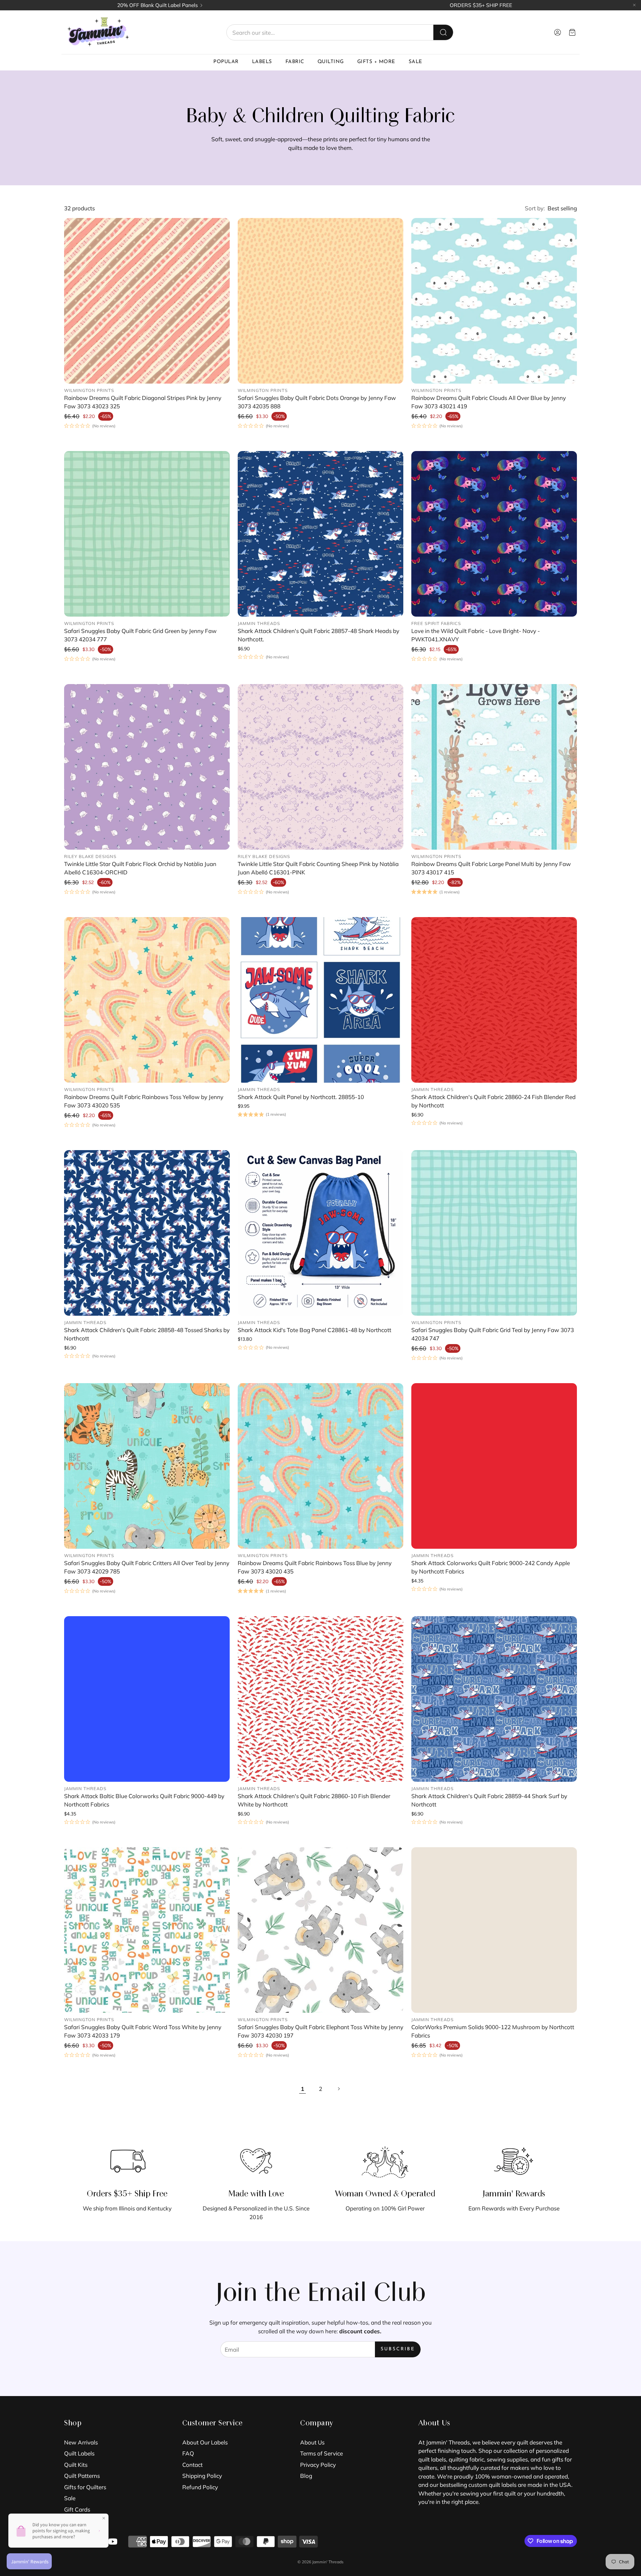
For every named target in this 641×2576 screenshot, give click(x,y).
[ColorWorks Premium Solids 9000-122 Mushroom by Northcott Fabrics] (494, 1930)
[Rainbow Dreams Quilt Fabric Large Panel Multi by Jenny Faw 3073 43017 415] (494, 767)
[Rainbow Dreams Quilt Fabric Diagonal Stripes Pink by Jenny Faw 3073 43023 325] (147, 301)
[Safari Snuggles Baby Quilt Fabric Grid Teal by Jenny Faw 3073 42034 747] (494, 1233)
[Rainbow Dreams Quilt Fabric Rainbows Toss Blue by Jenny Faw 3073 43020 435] (320, 1466)
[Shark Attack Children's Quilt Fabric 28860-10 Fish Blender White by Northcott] (320, 1699)
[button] (340, 32)
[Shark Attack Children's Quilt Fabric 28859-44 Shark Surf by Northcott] (494, 1699)
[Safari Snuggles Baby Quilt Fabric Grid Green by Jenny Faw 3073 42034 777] (147, 534)
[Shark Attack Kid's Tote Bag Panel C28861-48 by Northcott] (320, 1233)
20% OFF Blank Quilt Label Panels (158, 5)
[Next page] (339, 2089)
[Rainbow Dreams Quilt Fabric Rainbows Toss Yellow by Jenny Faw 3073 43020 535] (147, 1000)
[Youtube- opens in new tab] (113, 2542)
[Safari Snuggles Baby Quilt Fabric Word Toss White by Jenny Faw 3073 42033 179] (147, 1930)
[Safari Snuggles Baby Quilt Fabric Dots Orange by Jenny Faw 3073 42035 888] (320, 301)
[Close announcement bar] (634, 5)
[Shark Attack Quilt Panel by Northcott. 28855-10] (320, 1000)
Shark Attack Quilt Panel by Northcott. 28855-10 (301, 1097)
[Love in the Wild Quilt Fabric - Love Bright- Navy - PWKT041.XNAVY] (494, 534)
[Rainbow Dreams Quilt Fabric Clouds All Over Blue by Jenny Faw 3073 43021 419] (494, 301)
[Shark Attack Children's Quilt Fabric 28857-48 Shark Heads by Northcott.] (320, 534)
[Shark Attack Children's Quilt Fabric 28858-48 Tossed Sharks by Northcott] (147, 1233)
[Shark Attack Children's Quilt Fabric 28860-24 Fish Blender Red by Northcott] (494, 1000)
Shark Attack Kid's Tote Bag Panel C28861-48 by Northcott (314, 1330)
